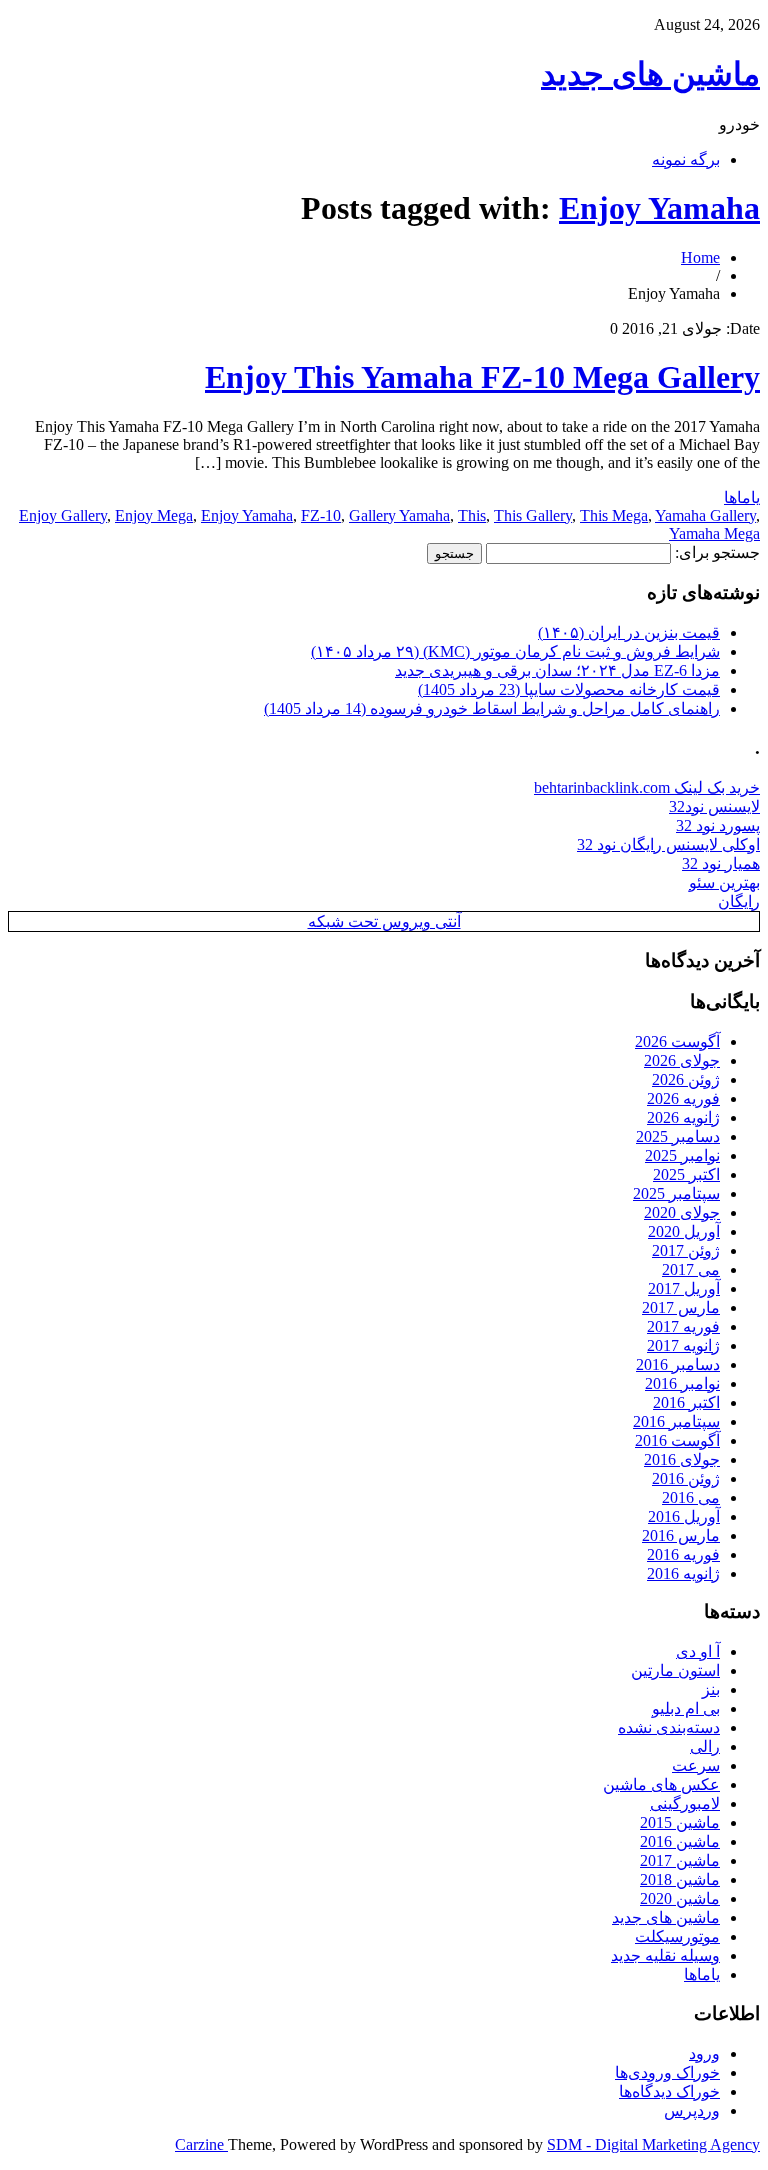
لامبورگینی (685, 1803)
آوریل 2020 (684, 1231)
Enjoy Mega (154, 515)
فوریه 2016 (683, 1554)
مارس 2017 (681, 1307)
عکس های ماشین (661, 1784)
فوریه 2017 (683, 1326)
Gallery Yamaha (399, 515)
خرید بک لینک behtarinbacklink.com (647, 787)
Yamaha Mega (714, 533)
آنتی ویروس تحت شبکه (384, 921)
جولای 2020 (682, 1212)
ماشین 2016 (680, 1841)
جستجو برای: (717, 552)
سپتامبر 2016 (676, 1421)
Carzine (201, 2144)
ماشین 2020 (680, 1898)
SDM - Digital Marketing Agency (653, 2144)
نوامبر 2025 (682, 1155)
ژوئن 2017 (686, 1250)
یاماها (742, 497)
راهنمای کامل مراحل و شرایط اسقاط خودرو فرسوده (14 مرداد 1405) (492, 708)
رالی (705, 1746)
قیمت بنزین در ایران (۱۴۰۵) (629, 632)
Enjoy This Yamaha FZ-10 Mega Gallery (482, 377)
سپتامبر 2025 (676, 1193)
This (472, 515)
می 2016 (691, 1497)
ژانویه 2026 (683, 1117)
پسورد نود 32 (718, 825)
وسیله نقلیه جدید (665, 1955)
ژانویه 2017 (683, 1345)
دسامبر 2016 (678, 1364)
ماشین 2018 (680, 1879)
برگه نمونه (686, 159)
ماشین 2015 (680, 1822)
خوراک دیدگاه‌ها (669, 2091)
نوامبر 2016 (682, 1383)
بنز (711, 1689)
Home (700, 257)
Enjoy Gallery (63, 515)
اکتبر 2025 (686, 1174)
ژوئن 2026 (686, 1079)
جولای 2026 (682, 1060)
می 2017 (691, 1269)
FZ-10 (321, 515)
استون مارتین (675, 1670)
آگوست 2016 (677, 1440)
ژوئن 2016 (686, 1478)
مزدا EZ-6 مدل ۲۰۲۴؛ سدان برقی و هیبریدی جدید (557, 670)
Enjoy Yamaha (659, 208)
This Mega (614, 515)
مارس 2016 (681, 1535)
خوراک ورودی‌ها (667, 2072)
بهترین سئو (724, 882)
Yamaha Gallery (705, 515)
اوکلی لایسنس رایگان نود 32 (668, 844)
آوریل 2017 (684, 1288)
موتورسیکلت (677, 1936)
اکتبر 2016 (686, 1402)
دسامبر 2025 (678, 1136)
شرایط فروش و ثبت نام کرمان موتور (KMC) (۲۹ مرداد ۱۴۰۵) (515, 651)
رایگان (739, 901)
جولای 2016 (682, 1459)
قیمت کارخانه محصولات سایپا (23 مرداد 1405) (569, 689)
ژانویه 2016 (683, 1573)
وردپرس (692, 2110)
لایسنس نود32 (714, 806)
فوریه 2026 (683, 1098)
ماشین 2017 (680, 1860)
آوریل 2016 (684, 1516)
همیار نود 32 (721, 863)
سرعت (696, 1765)
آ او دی (698, 1651)
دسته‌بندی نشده (669, 1727)
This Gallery (533, 515)
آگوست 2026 (677, 1041)
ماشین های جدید (650, 74)
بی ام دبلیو (686, 1708)
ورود (704, 2053)
